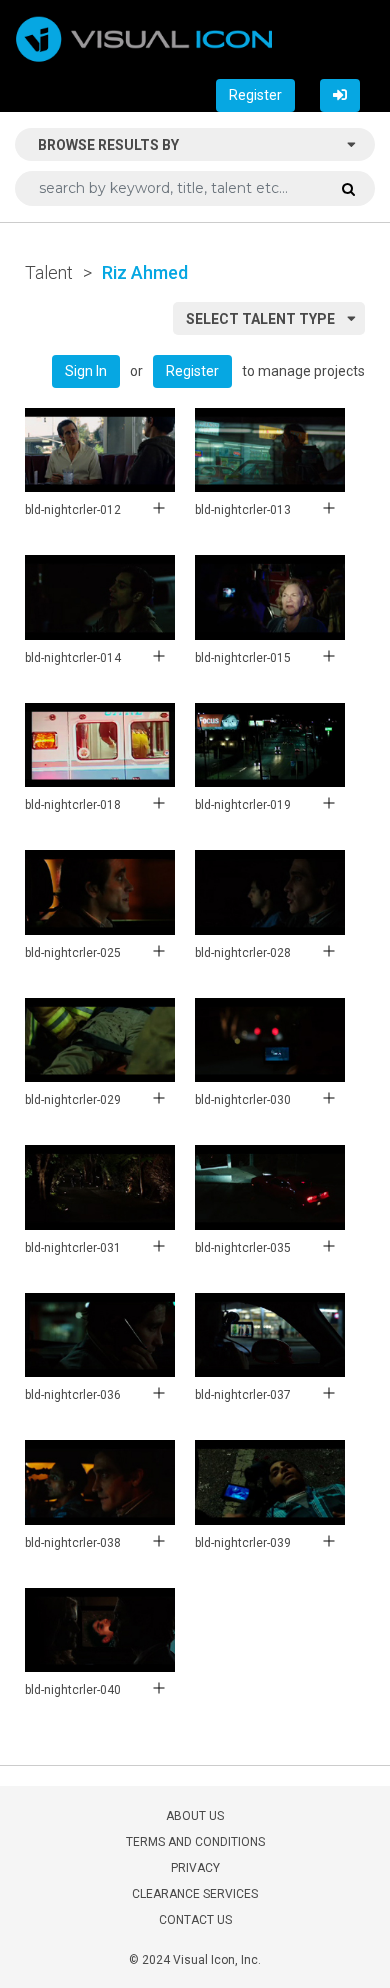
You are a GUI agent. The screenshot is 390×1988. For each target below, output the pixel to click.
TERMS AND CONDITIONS (195, 1842)
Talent (49, 272)
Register (255, 95)
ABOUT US (195, 1816)
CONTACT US (195, 1920)
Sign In (86, 371)
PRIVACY (195, 1868)
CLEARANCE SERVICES (195, 1894)
